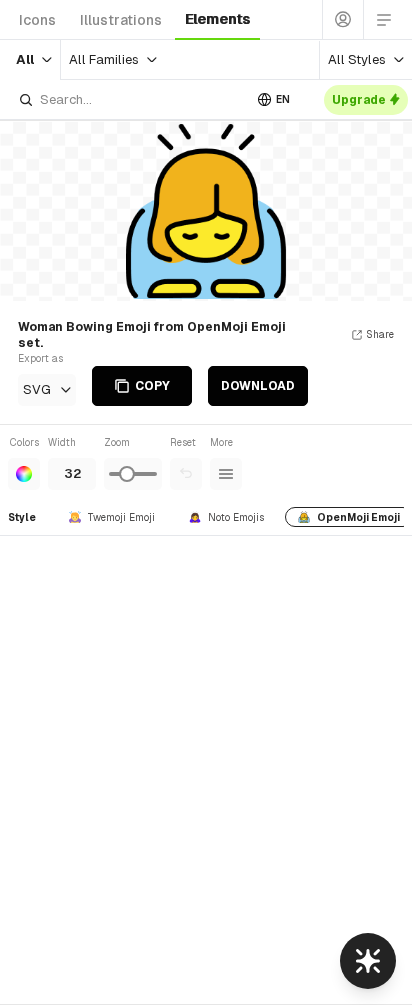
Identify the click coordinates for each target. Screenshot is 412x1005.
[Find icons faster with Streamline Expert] (368, 961)
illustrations (121, 20)
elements (217, 19)
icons (37, 20)
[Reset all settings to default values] (186, 474)
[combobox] (130, 99)
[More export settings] (226, 474)
